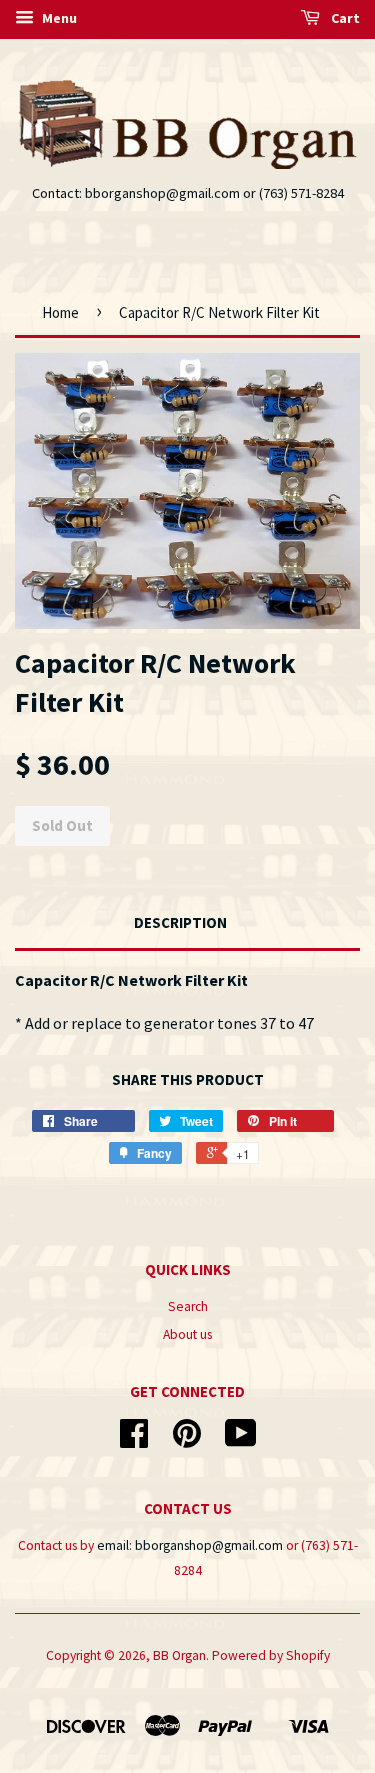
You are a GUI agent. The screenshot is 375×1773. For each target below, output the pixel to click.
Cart (344, 18)
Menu (58, 18)
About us (187, 1334)
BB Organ (179, 1655)
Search (188, 1306)
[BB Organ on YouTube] (241, 1440)
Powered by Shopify (271, 1655)
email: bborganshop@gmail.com (190, 1545)
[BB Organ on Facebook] (134, 1440)
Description (180, 922)
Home (60, 312)
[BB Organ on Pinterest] (187, 1440)
